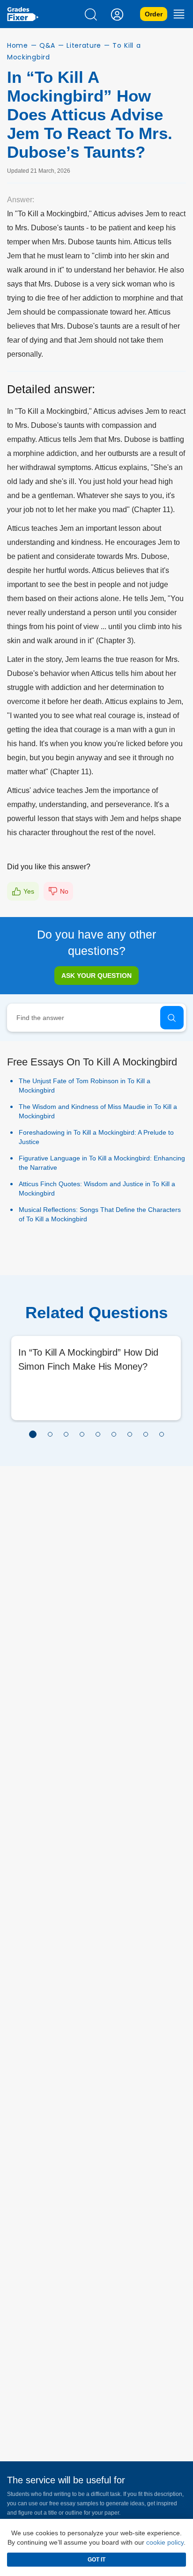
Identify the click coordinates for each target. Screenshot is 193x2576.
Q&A (47, 45)
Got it (96, 2560)
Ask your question (96, 976)
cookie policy (165, 2542)
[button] (33, 1434)
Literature (84, 45)
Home (18, 45)
